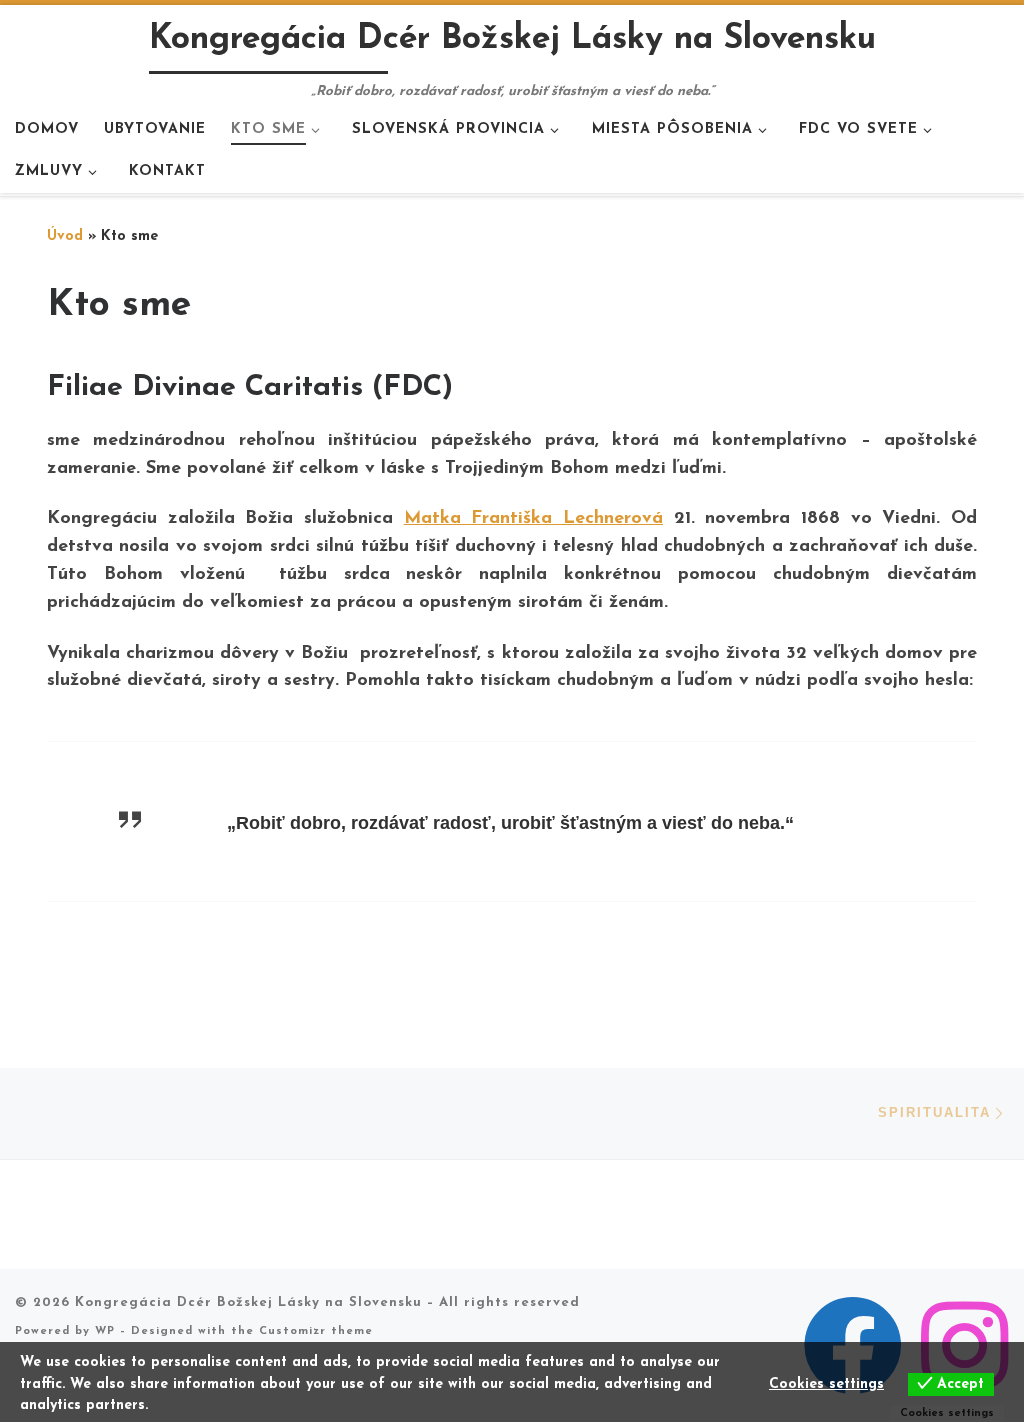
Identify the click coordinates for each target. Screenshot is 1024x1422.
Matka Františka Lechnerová (533, 519)
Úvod (65, 236)
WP (105, 1331)
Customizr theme (316, 1331)
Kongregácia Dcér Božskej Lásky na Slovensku (248, 1302)
